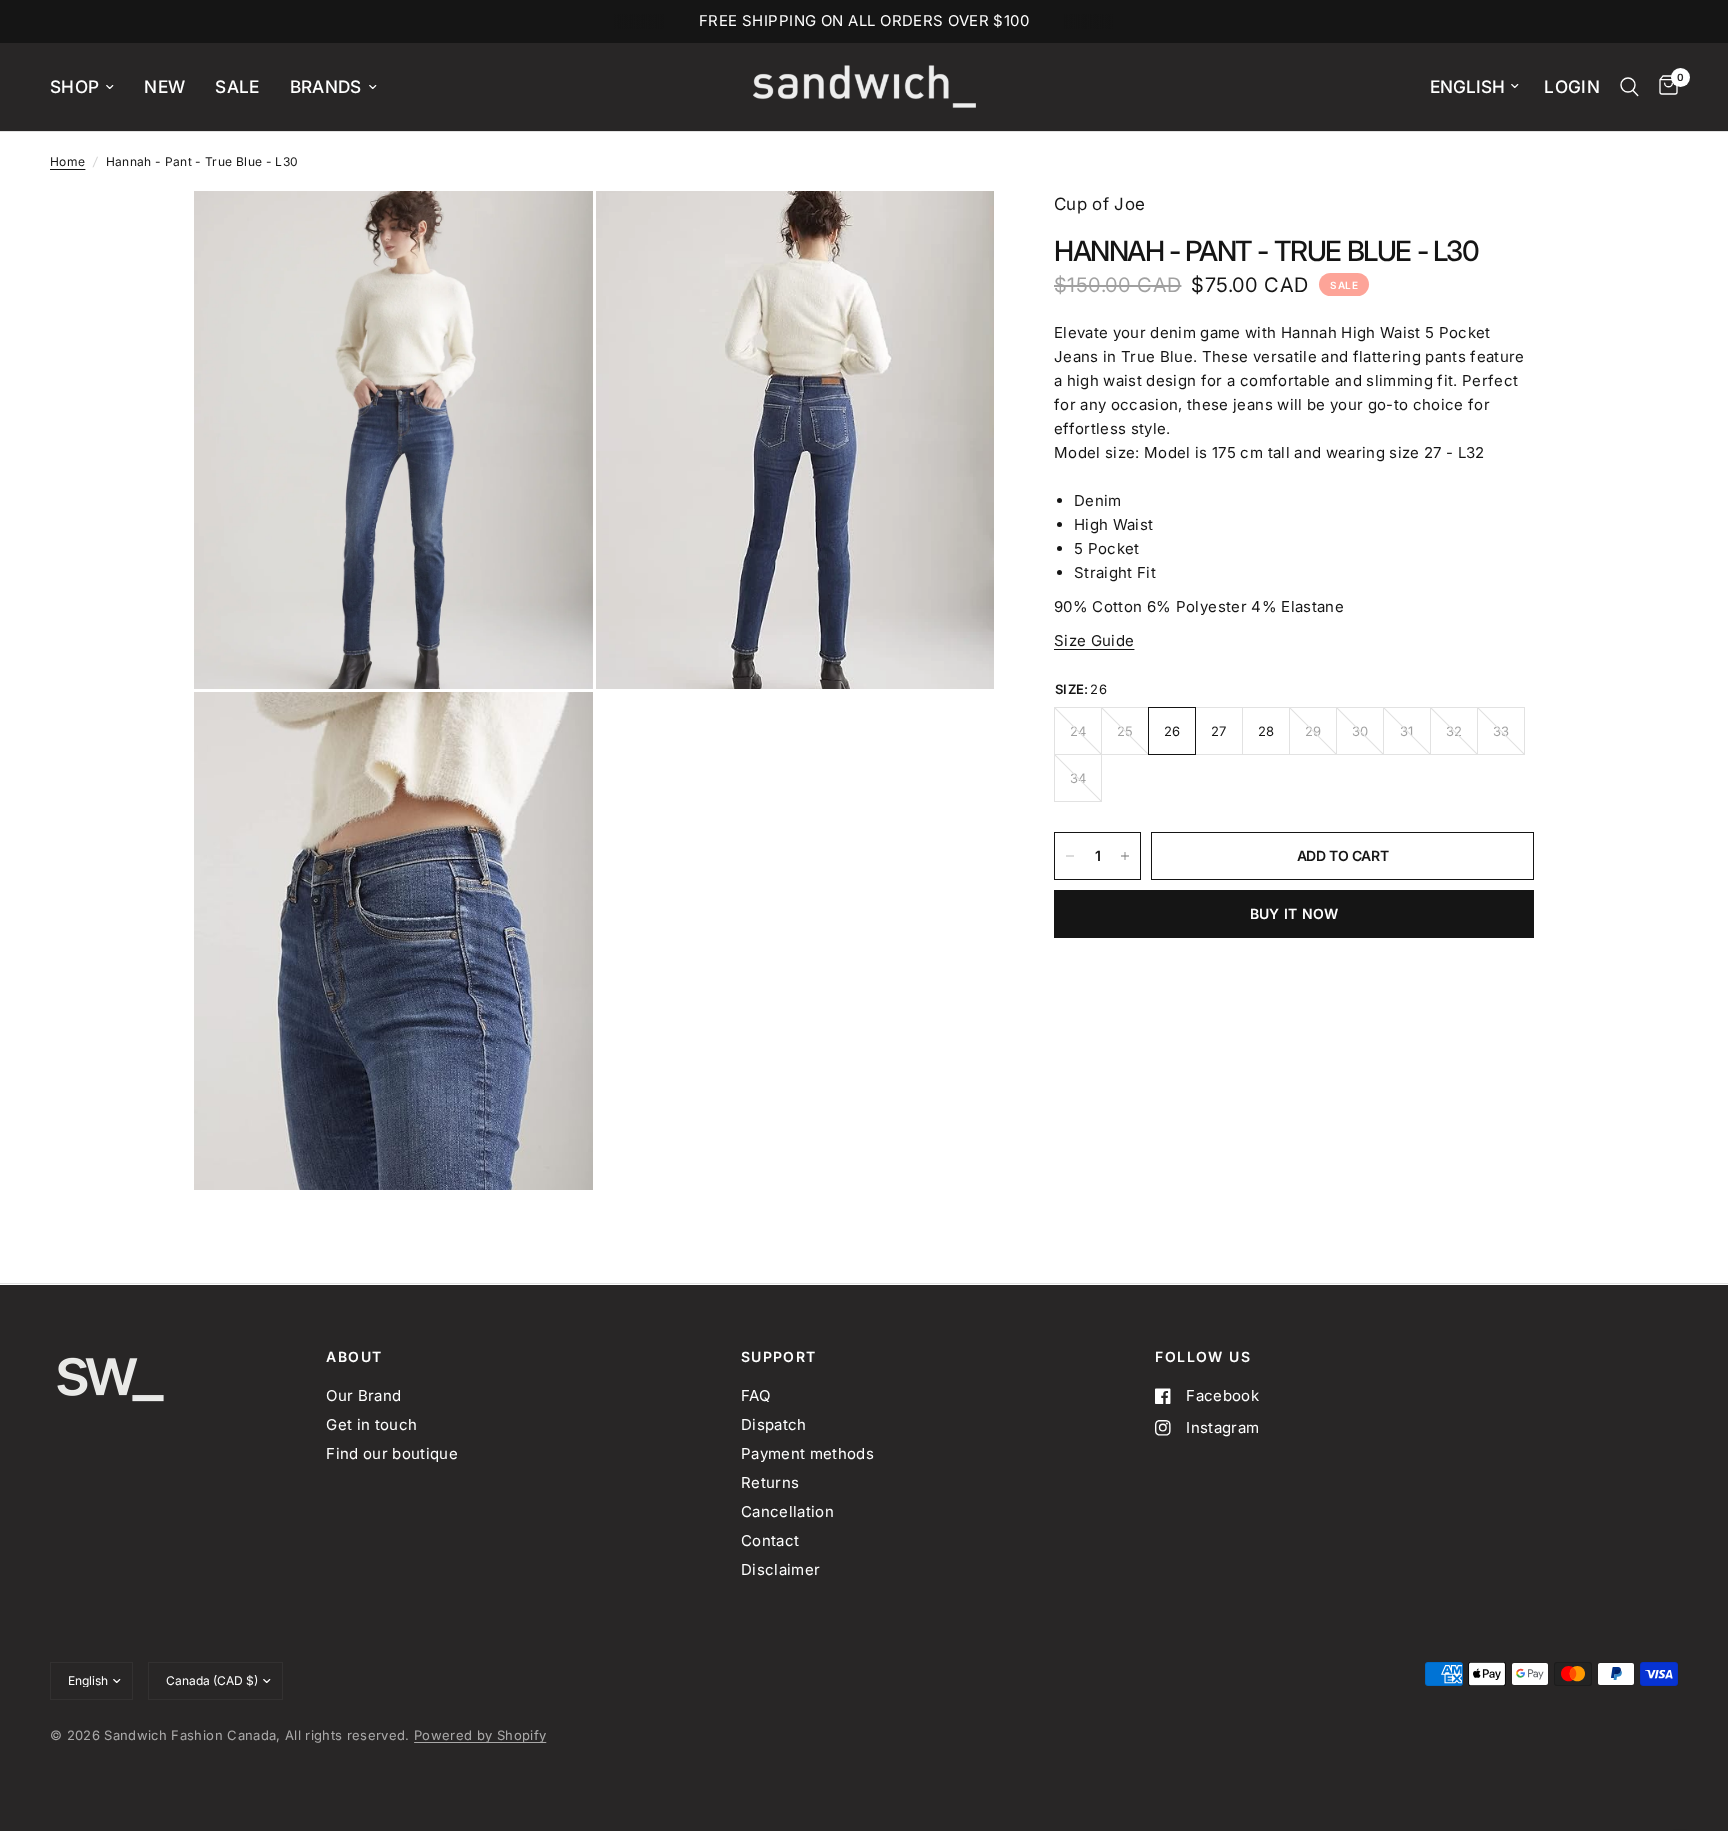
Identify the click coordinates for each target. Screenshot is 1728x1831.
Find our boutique (392, 1453)
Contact (770, 1540)
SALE (237, 86)
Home (67, 161)
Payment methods (807, 1453)
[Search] (1629, 87)
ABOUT (354, 1357)
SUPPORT (779, 1357)
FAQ (755, 1395)
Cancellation (787, 1511)
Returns (770, 1482)
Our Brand (363, 1395)
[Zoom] (551, 233)
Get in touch (371, 1424)
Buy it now (1294, 913)
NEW (164, 86)
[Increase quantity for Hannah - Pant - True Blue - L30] (1125, 856)
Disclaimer (780, 1569)
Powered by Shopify (480, 1735)
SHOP (74, 86)
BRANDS (326, 86)
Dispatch (774, 1424)
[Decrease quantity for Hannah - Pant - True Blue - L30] (1070, 856)
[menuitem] (89, 87)
